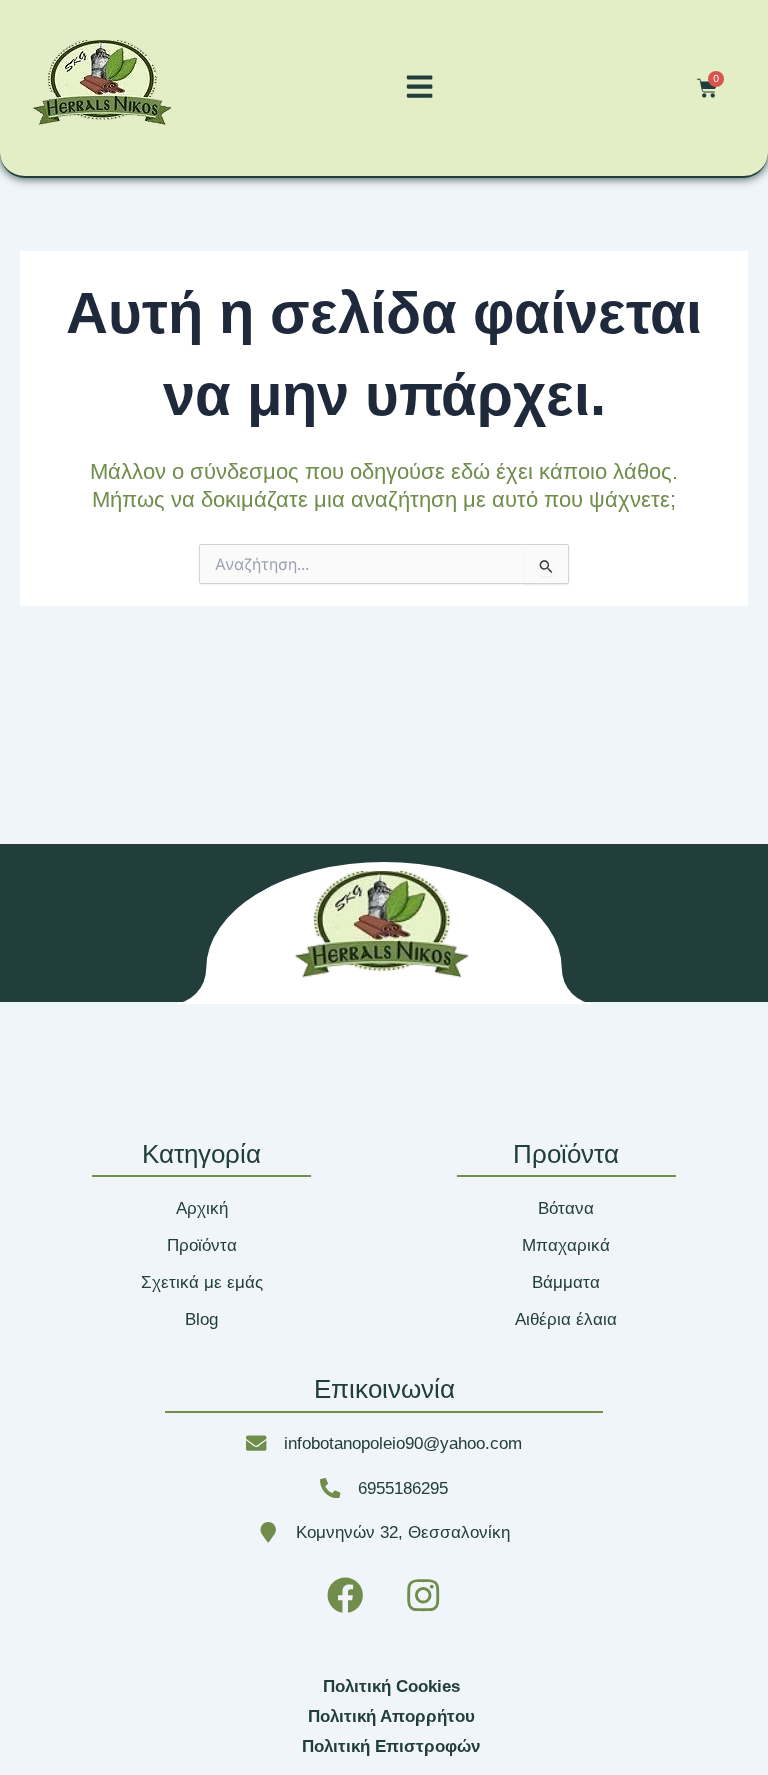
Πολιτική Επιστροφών (391, 1746)
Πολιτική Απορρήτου (391, 1716)
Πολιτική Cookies (391, 1686)
